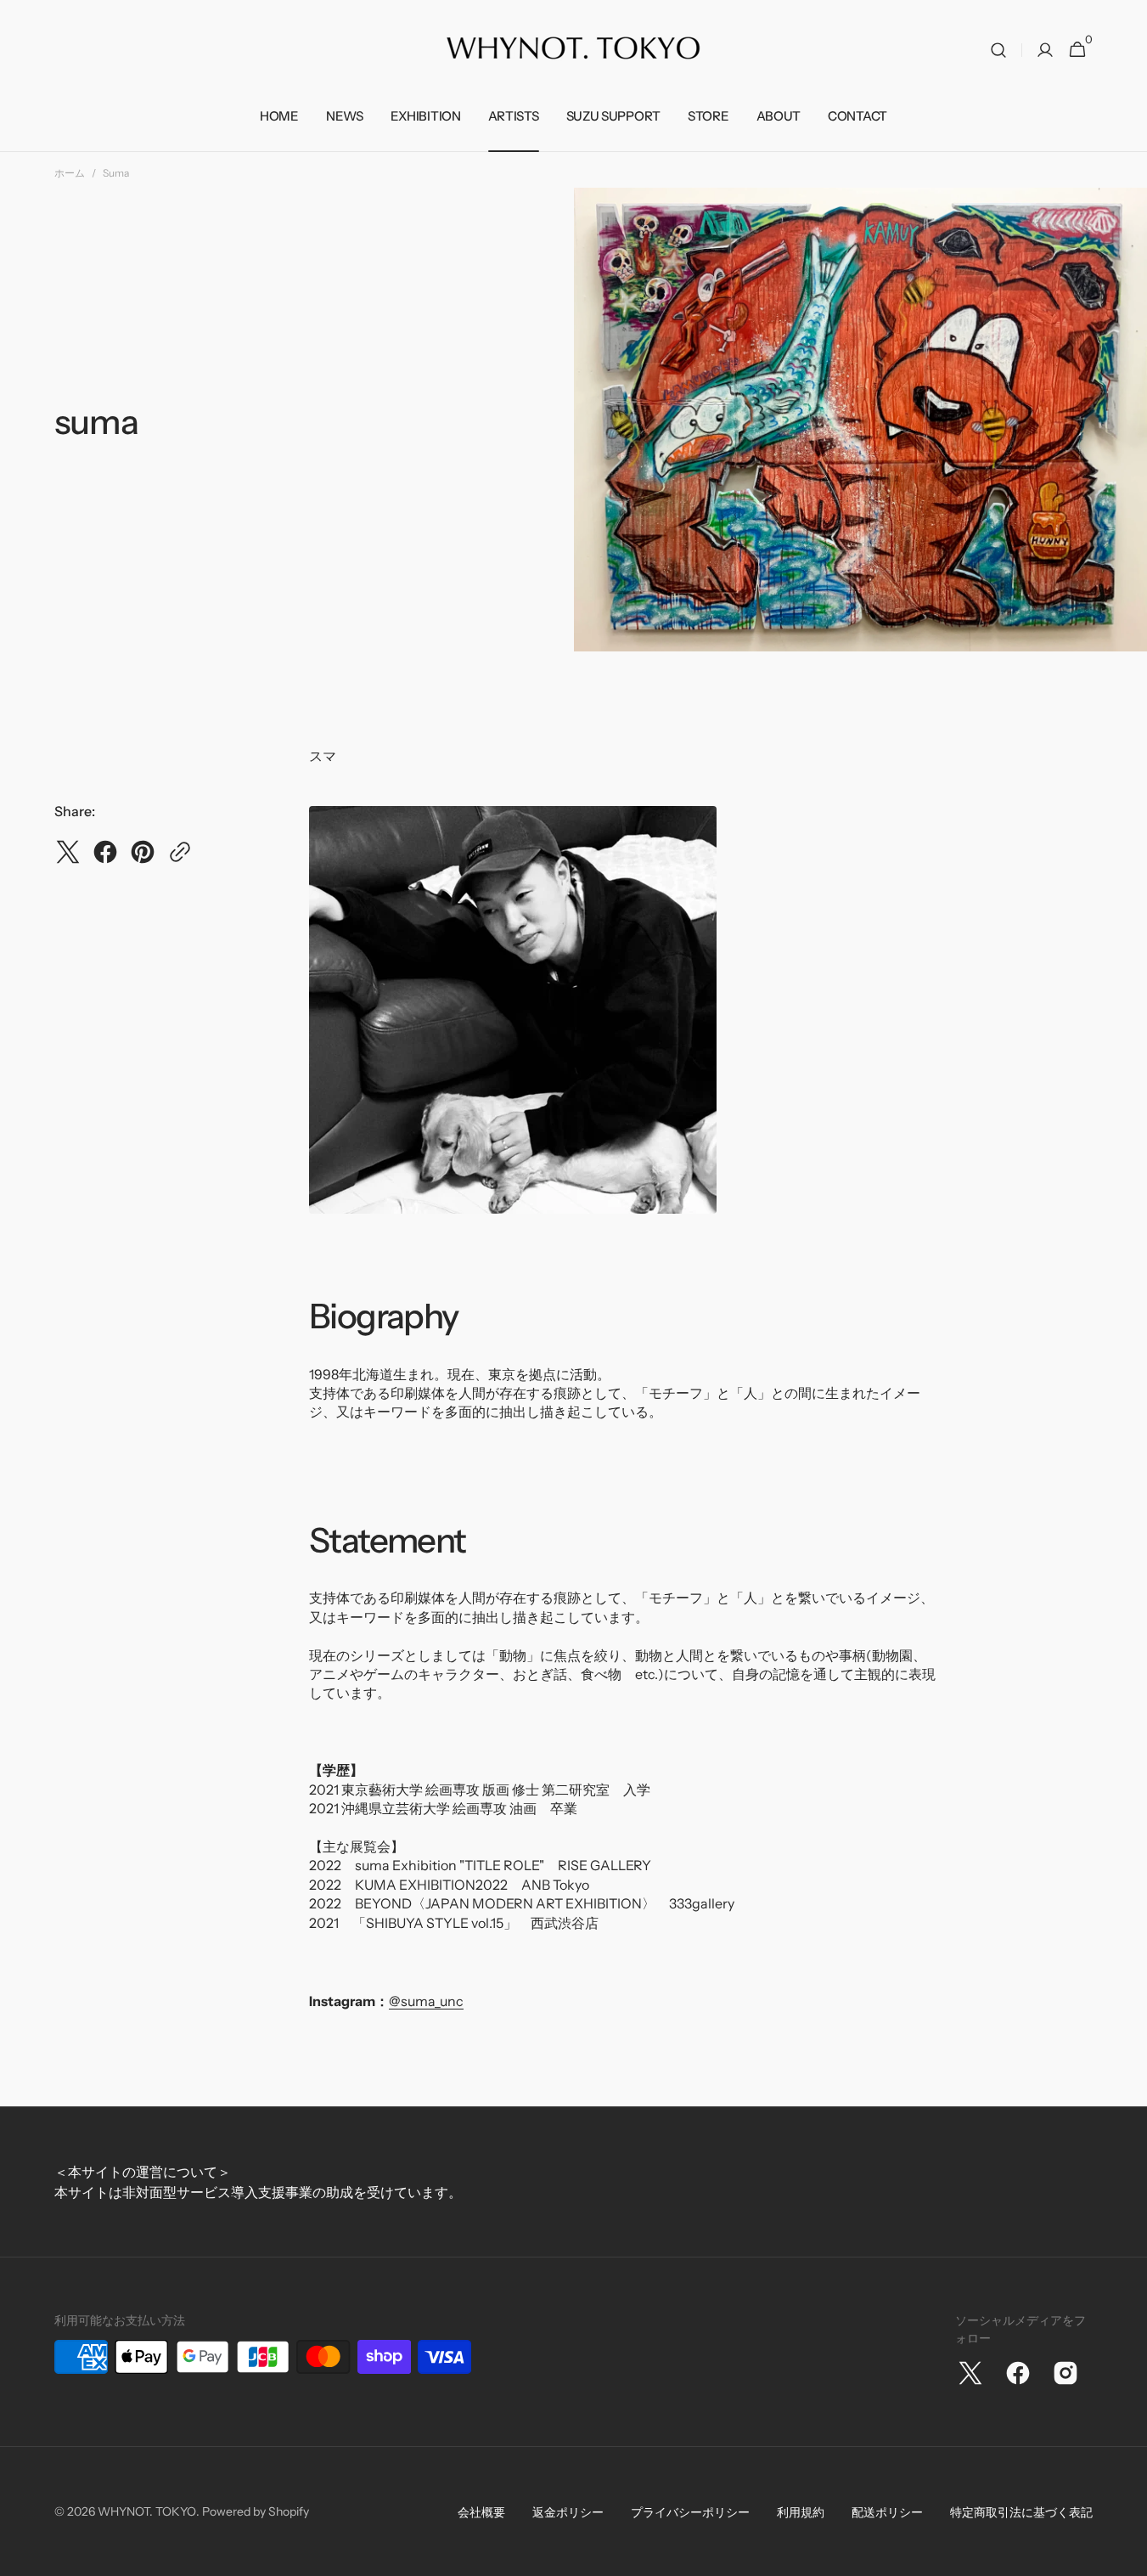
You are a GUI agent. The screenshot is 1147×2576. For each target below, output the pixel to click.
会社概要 (481, 2512)
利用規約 (801, 2512)
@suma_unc (426, 2001)
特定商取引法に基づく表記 (1021, 2512)
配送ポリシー (887, 2512)
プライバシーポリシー (690, 2512)
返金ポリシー (568, 2512)
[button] (998, 50)
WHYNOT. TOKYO (147, 2511)
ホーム (70, 173)
